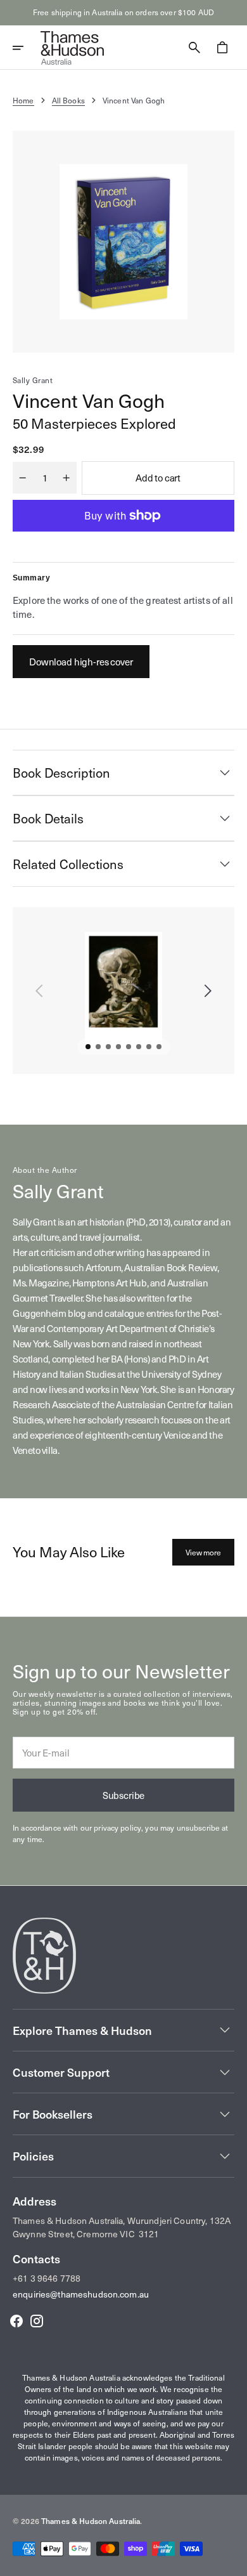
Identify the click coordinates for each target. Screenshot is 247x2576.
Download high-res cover (81, 662)
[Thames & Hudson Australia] (72, 48)
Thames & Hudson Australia (91, 2521)
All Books (68, 100)
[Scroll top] (232, 2561)
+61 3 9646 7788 (47, 2278)
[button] (27, 48)
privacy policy (117, 1827)
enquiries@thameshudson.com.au (81, 2294)
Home (23, 100)
